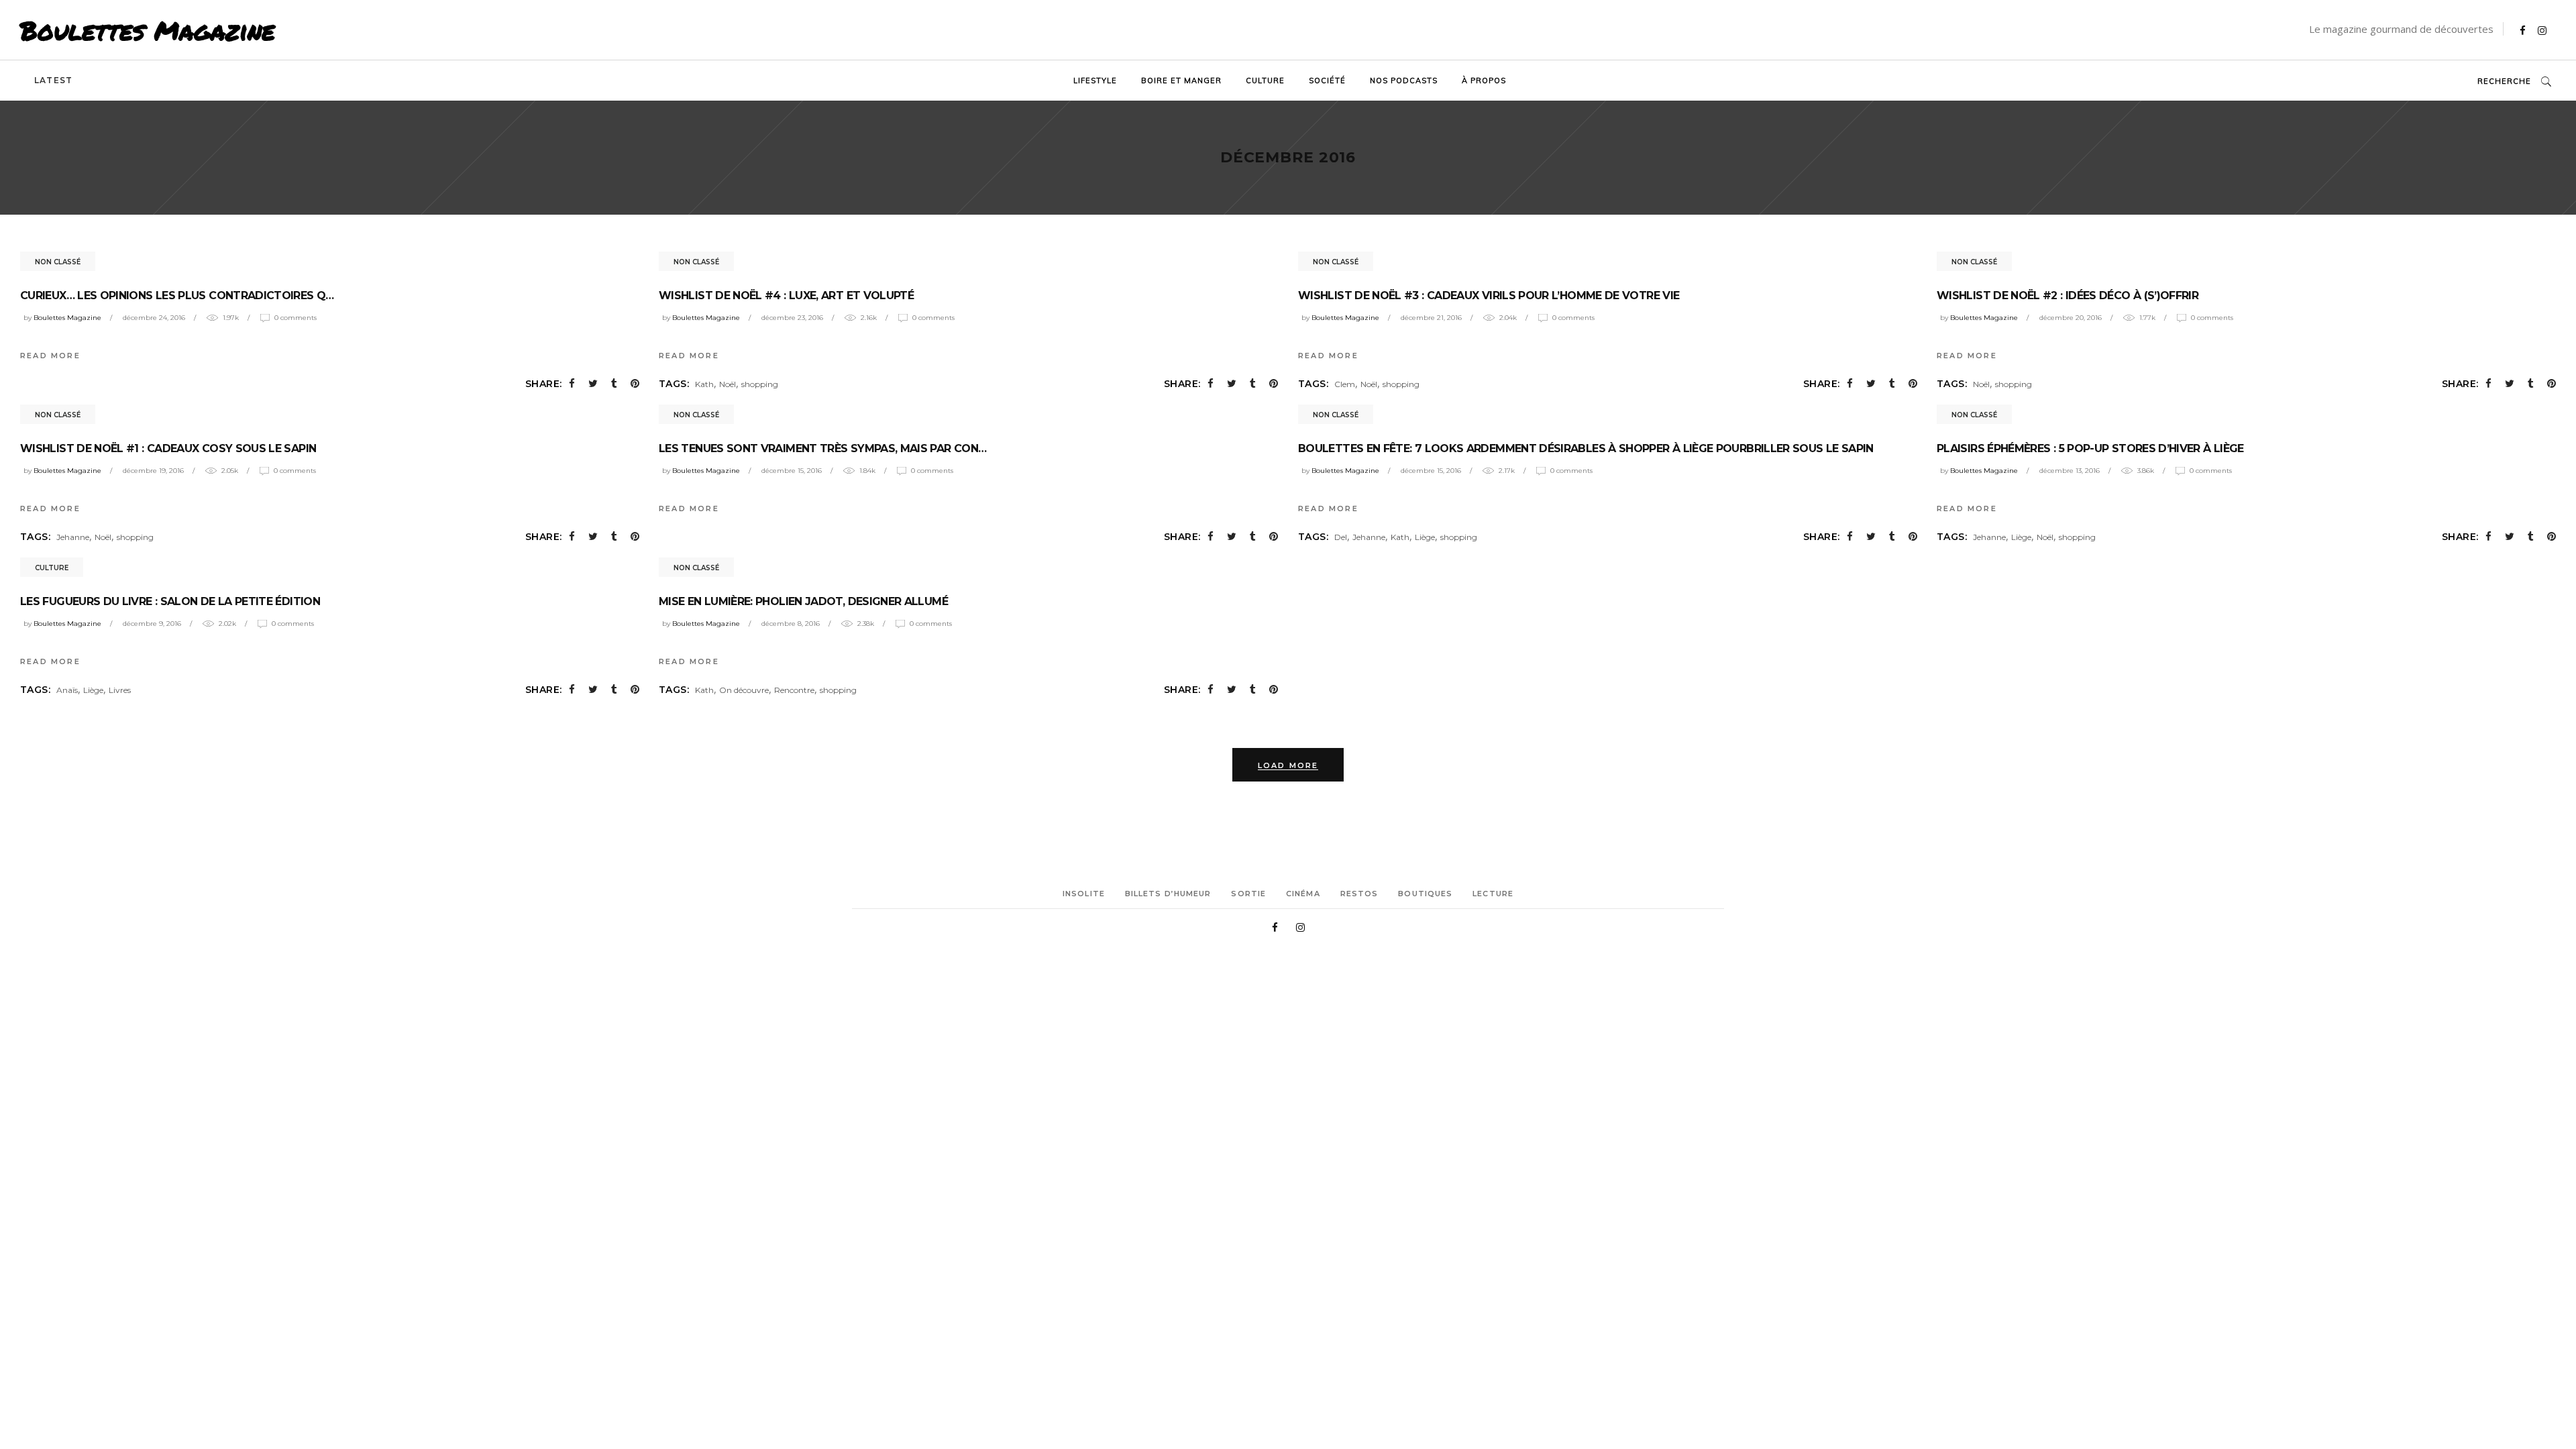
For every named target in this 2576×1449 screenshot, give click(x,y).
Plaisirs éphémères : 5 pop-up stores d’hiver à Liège (2090, 448)
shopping (760, 384)
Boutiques (1425, 894)
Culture (52, 568)
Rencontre (794, 690)
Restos (1359, 894)
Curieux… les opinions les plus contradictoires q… (177, 296)
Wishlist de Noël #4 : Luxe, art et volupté (786, 296)
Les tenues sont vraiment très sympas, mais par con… (822, 448)
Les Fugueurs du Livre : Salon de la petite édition (170, 601)
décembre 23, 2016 (792, 318)
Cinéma (1303, 894)
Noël (728, 384)
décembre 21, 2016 (1431, 318)
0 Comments (296, 318)
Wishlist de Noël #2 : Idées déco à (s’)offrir (2068, 296)
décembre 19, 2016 (153, 471)
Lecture (1493, 894)
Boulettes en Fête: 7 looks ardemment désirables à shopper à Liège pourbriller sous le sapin (1586, 448)
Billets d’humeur (1168, 894)
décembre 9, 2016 (152, 624)
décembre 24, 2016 (154, 318)
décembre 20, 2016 (2071, 318)
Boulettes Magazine (148, 30)
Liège (1425, 537)
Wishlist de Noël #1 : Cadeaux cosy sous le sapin (168, 448)
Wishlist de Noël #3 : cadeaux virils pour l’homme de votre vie (1489, 296)
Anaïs (67, 690)
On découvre (744, 690)
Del (1341, 537)
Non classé (58, 262)
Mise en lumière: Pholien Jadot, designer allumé (803, 601)
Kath (704, 384)
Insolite (1084, 894)
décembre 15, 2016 (792, 471)
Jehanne (73, 537)
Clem (1345, 384)
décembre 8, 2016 (791, 624)
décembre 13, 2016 (2070, 471)
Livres (120, 690)
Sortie (1248, 894)
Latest (53, 80)
